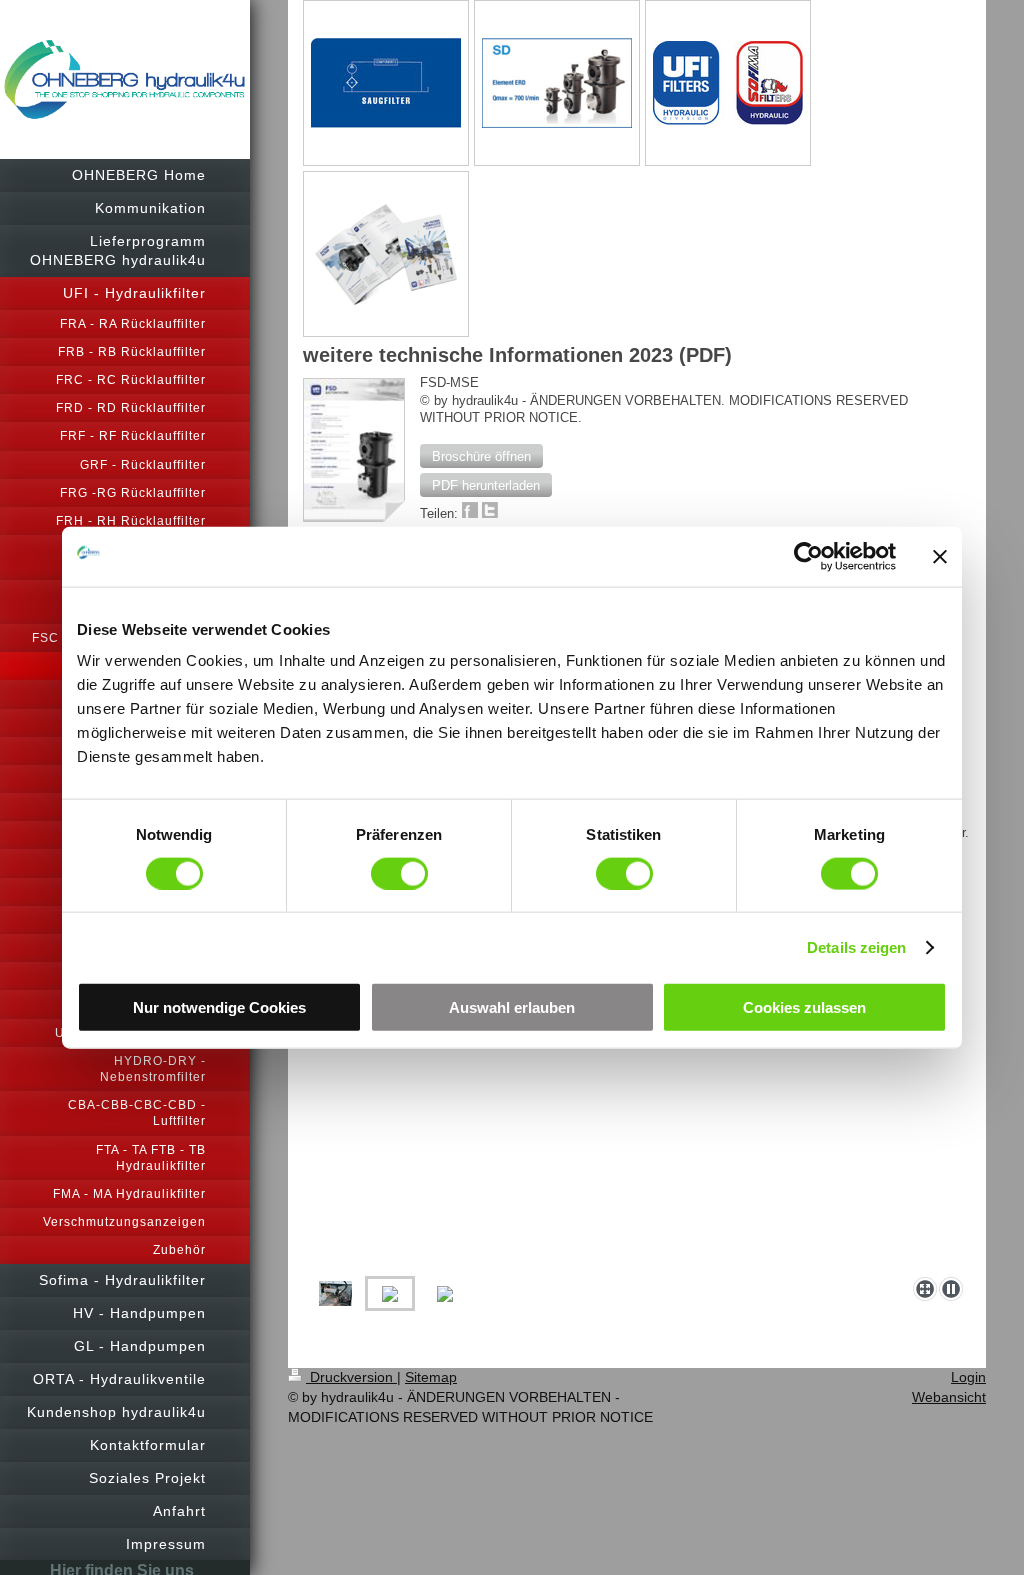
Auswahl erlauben (512, 1007)
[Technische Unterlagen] (386, 254)
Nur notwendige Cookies (219, 1007)
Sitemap (431, 1377)
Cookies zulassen (804, 1007)
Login (968, 1377)
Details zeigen (856, 946)
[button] (481, 456)
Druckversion (351, 1377)
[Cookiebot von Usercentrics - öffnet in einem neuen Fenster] (808, 556)
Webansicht (949, 1397)
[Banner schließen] (940, 556)
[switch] (399, 873)
